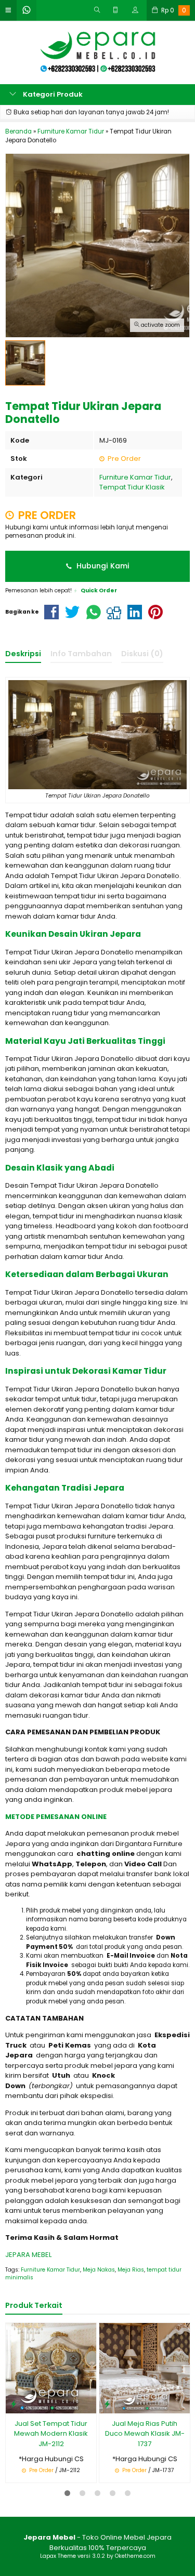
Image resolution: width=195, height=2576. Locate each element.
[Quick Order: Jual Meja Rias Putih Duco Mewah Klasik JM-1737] (107, 2404)
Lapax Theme (58, 2556)
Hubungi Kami (102, 566)
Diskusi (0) (142, 654)
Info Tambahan (81, 654)
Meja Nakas (99, 2270)
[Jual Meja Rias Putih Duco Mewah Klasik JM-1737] (145, 2368)
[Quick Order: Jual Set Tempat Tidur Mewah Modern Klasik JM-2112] (14, 2404)
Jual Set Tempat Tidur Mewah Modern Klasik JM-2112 (51, 2434)
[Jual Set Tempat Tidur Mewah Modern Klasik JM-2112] (51, 2368)
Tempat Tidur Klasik (132, 487)
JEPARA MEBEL (28, 2255)
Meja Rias (131, 2270)
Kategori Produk (52, 94)
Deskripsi (23, 654)
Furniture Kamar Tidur (135, 477)
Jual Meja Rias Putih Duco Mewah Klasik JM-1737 (145, 2434)
